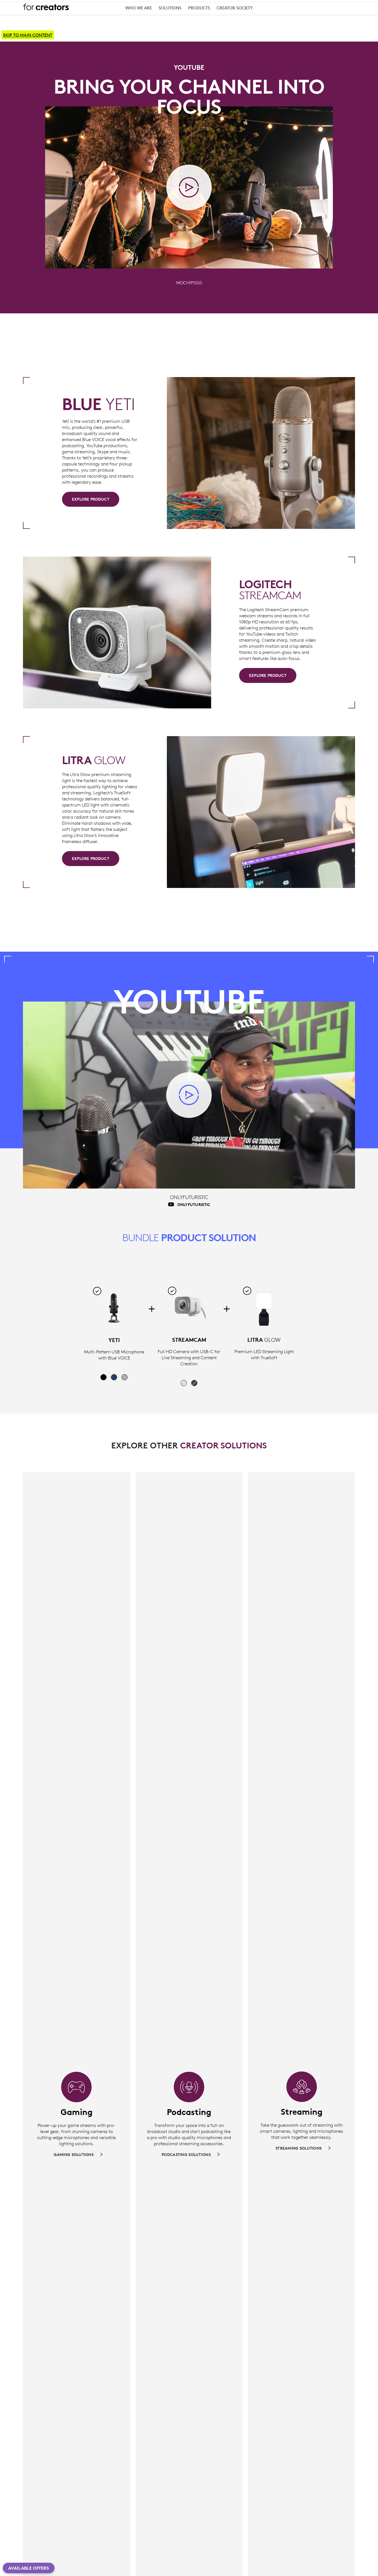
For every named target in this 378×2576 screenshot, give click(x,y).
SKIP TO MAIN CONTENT (28, 35)
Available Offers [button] (29, 2568)
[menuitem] (139, 9)
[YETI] (114, 1308)
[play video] (189, 187)
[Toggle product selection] (97, 1291)
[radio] (103, 1377)
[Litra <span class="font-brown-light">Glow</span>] (264, 1308)
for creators (46, 7)
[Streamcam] (189, 1308)
